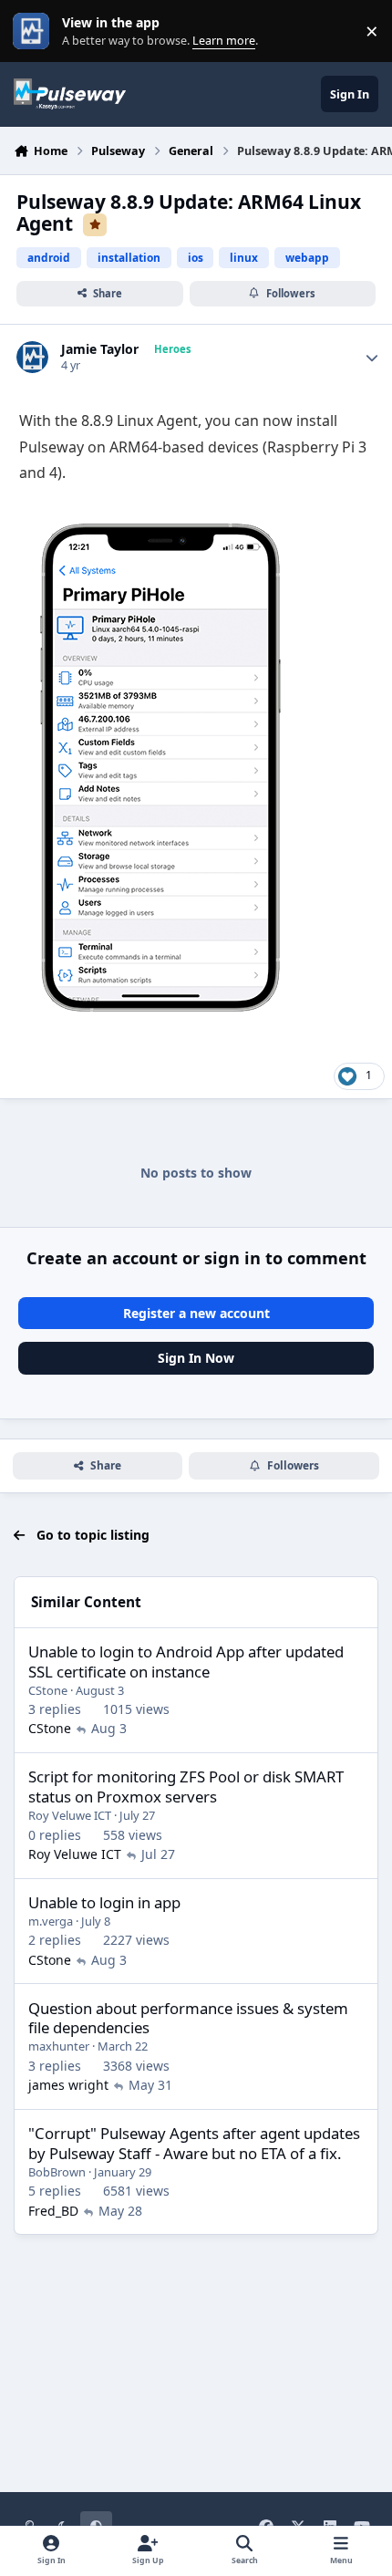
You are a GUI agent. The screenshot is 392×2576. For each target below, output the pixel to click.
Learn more (35, 31)
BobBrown (57, 2172)
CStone (48, 1690)
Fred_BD (53, 2211)
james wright (68, 2085)
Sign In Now (196, 1358)
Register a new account (196, 1313)
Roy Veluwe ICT (70, 1815)
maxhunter (59, 2046)
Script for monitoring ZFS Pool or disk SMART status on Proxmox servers (186, 1787)
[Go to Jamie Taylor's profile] (32, 357)
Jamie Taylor (100, 349)
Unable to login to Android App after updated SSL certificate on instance (186, 1662)
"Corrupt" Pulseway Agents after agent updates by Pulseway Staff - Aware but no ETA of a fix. (194, 2143)
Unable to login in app (104, 1902)
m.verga (51, 1921)
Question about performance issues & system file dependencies (188, 2018)
